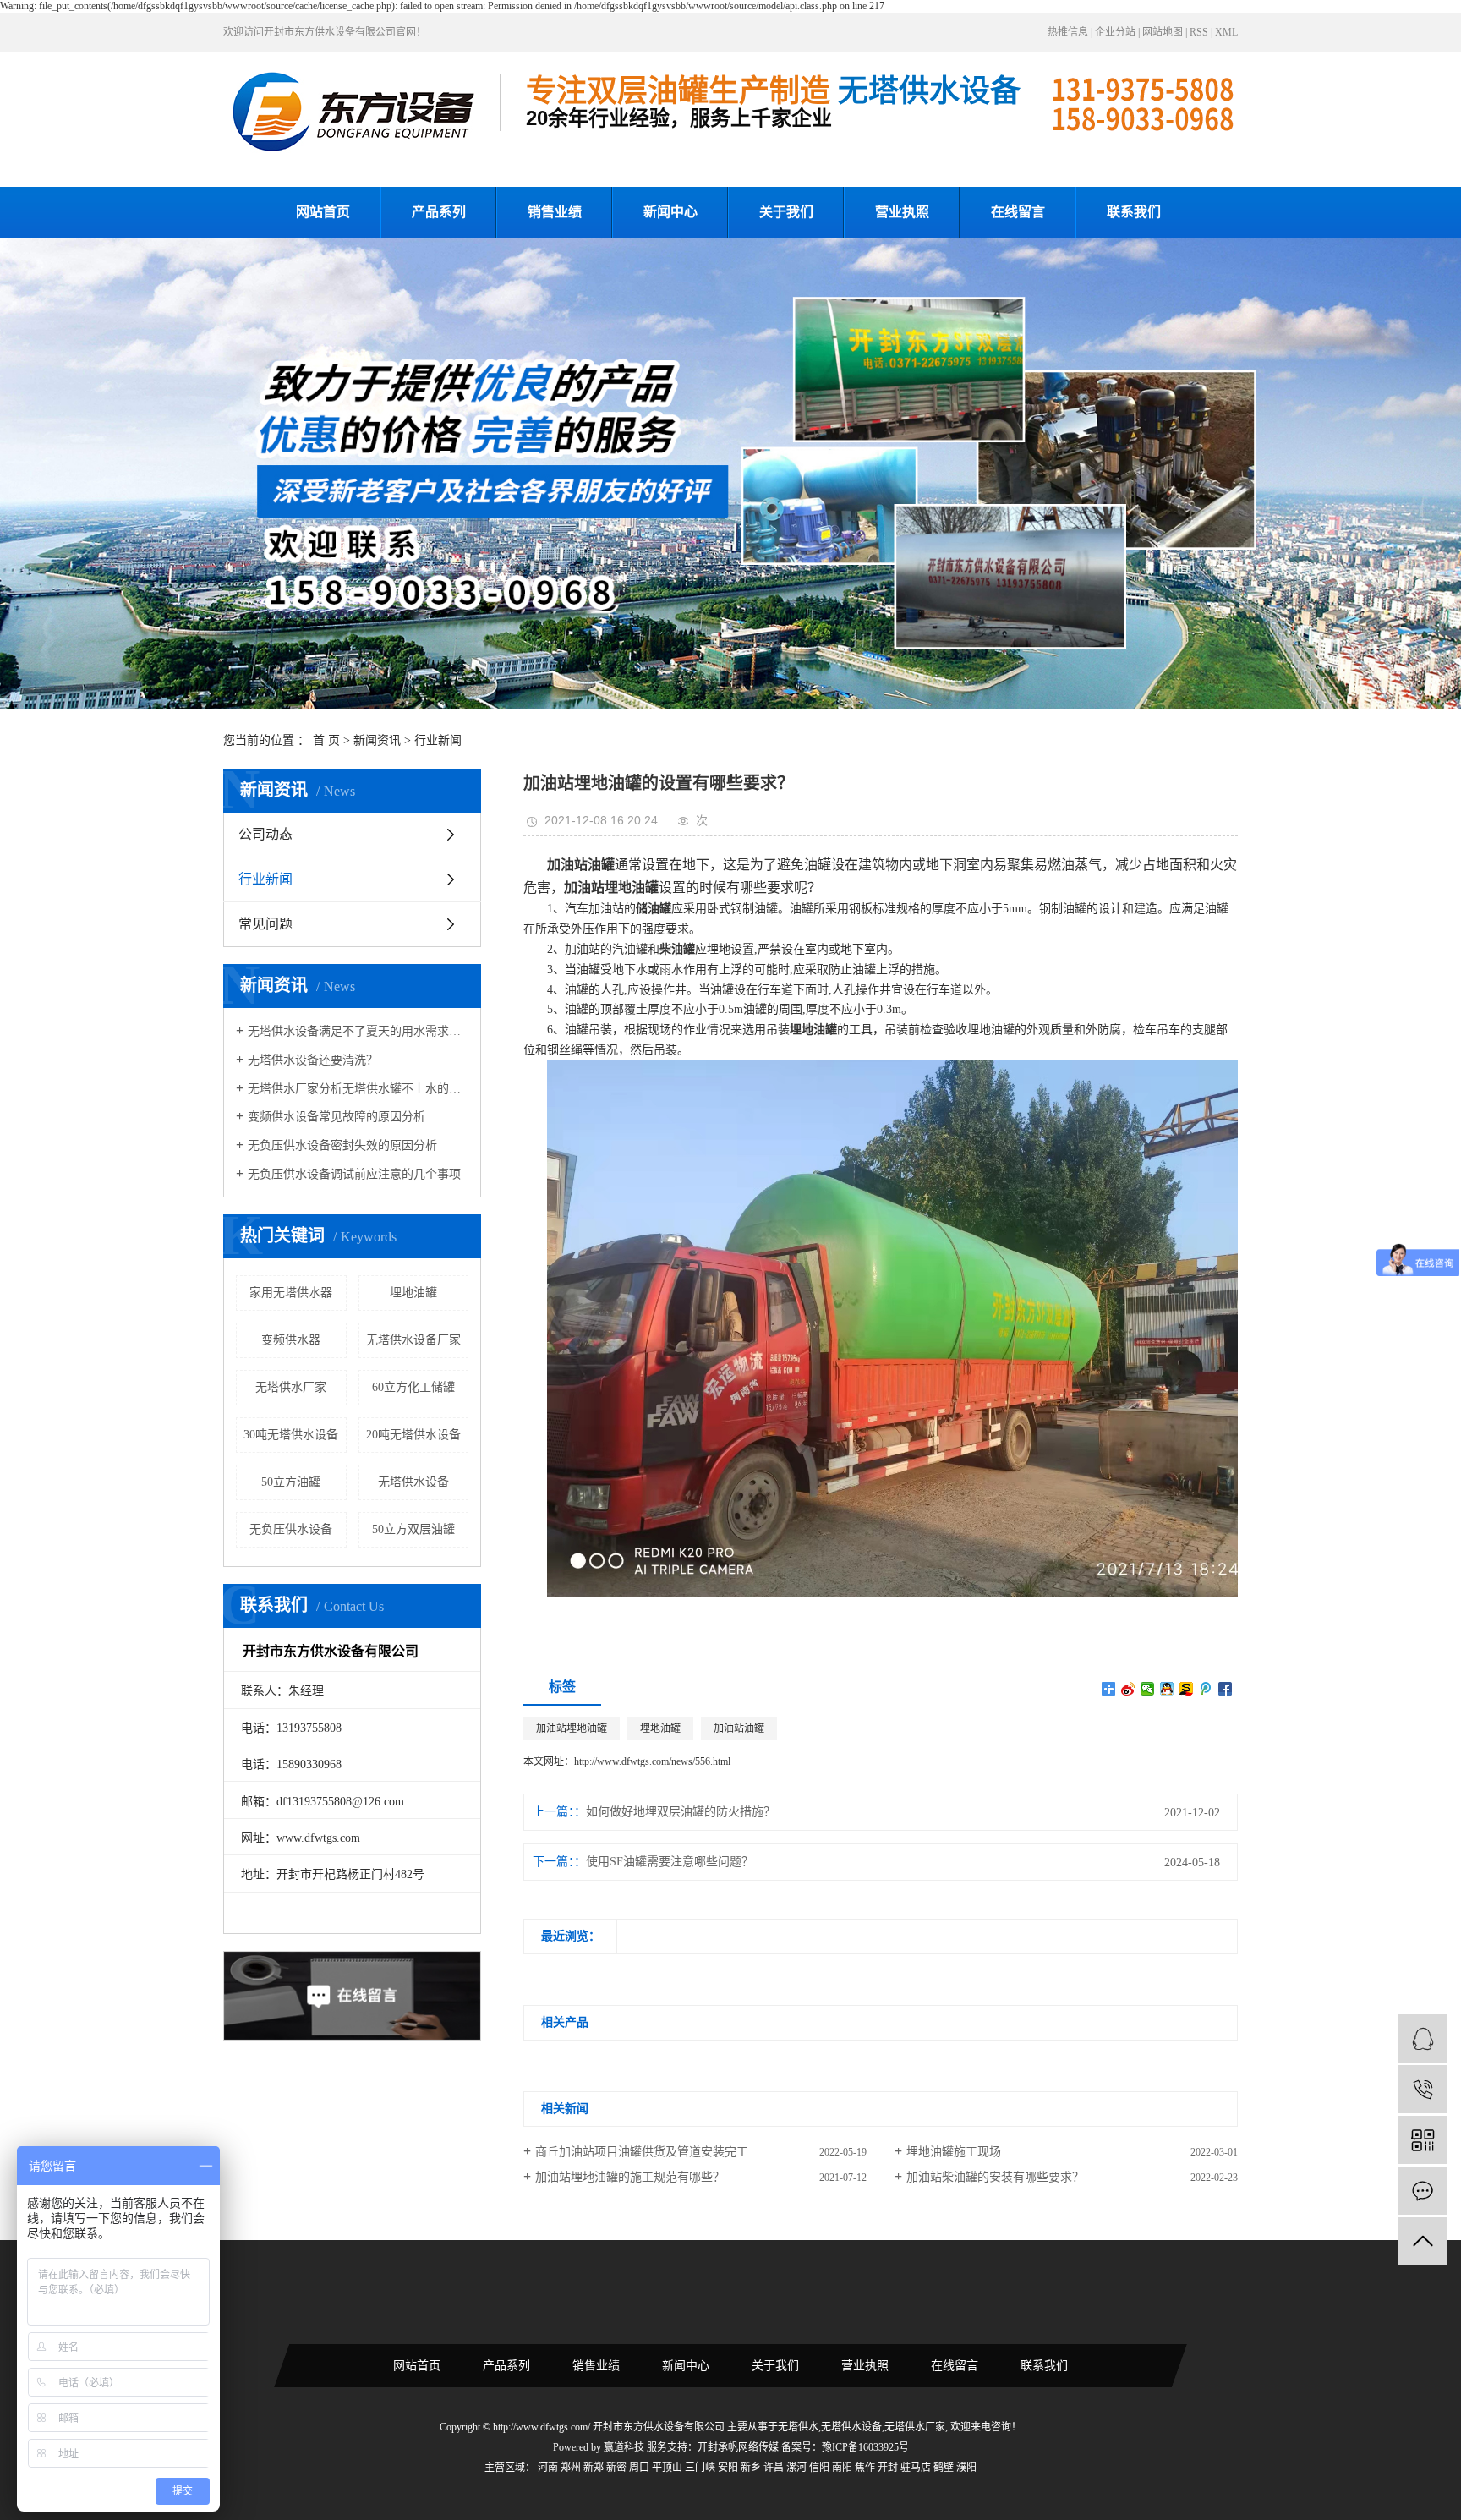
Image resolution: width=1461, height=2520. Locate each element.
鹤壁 (944, 2468)
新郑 (594, 2468)
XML (1226, 32)
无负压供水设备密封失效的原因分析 (342, 1145)
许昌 (774, 2468)
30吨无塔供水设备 (291, 1435)
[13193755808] (1423, 2089)
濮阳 (966, 2468)
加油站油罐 (739, 1728)
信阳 (819, 2468)
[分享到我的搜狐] (1187, 1689)
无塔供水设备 (413, 1482)
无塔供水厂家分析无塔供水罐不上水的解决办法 (358, 1089)
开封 (888, 2468)
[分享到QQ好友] (1167, 1689)
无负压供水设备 (291, 1529)
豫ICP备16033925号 (865, 2447)
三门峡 (700, 2468)
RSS (1199, 32)
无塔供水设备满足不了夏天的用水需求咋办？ (358, 1031)
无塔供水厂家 (291, 1387)
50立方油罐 (291, 1482)
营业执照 (902, 212)
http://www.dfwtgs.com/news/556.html (652, 1761)
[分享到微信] (1148, 1689)
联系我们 (1134, 212)
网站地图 (1163, 32)
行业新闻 (438, 740)
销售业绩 (555, 212)
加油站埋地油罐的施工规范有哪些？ (630, 2177)
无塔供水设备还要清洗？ (313, 1060)
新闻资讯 (377, 740)
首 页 (326, 740)
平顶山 (667, 2468)
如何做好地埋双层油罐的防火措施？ (681, 1812)
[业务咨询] (1423, 2038)
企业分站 (1115, 32)
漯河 (796, 2468)
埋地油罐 (413, 1293)
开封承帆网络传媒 (738, 2447)
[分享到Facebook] (1226, 1689)
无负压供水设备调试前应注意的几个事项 (354, 1174)
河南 (548, 2468)
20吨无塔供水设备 (413, 1435)
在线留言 (1018, 212)
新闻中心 (670, 212)
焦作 (865, 2468)
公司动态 (265, 834)
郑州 (571, 2468)
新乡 (751, 2468)
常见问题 (265, 924)
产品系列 (439, 212)
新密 (616, 2468)
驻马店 (916, 2468)
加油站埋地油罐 (572, 1728)
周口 (639, 2468)
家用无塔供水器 (291, 1293)
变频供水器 (291, 1340)
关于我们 (786, 212)
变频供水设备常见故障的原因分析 (337, 1117)
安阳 (728, 2468)
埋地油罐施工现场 (954, 2152)
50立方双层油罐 (413, 1529)
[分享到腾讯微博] (1206, 1689)
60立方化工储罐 (413, 1387)
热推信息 (1068, 32)
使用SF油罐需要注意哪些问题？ (670, 1862)
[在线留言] (1423, 2191)
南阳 (842, 2468)
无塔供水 (798, 2427)
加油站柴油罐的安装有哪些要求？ (995, 2177)
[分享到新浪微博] (1128, 1689)
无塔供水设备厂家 (413, 1340)
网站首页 (323, 212)
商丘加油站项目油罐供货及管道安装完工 (642, 2152)
